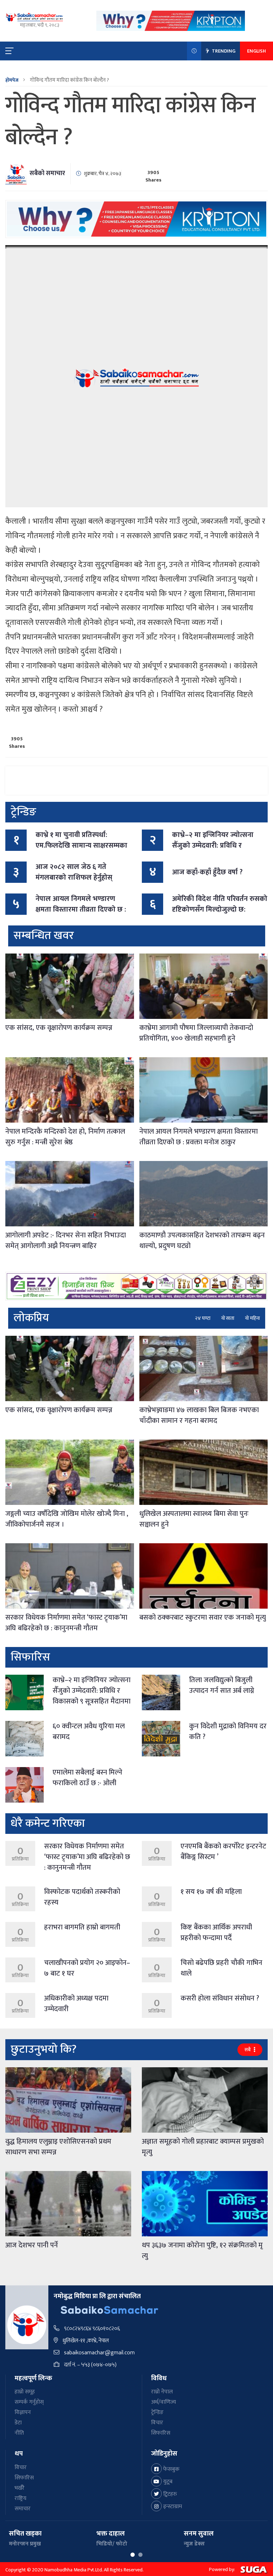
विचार (157, 2423)
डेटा (18, 2423)
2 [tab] (140, 2555)
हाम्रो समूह (25, 2392)
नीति (19, 2433)
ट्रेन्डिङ (157, 2412)
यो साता (228, 1318)
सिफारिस (161, 2433)
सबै (248, 2050)
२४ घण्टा (203, 1318)
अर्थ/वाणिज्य (164, 2402)
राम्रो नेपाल (162, 2392)
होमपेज (12, 80)
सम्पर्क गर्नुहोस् (29, 2402)
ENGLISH (256, 51)
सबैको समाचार (47, 173)
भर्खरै (20, 2488)
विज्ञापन (23, 2412)
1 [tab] (133, 2555)
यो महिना (252, 1318)
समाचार (23, 2509)
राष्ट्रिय (20, 2498)
